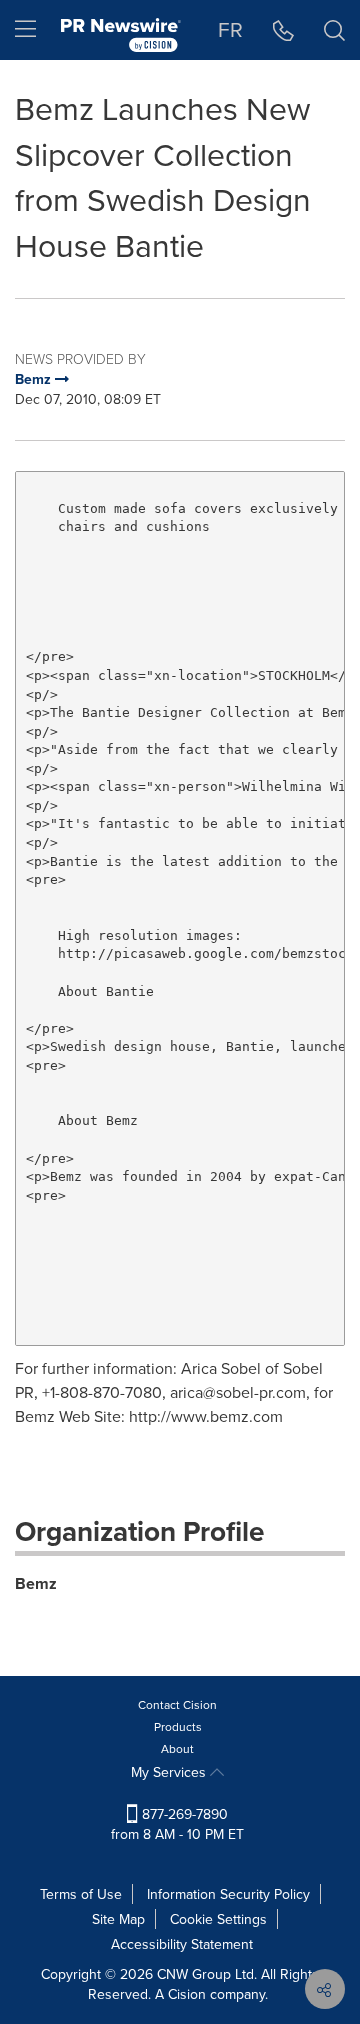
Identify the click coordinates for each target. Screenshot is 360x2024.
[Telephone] (283, 30)
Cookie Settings (218, 1919)
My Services (170, 1772)
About (177, 1748)
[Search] (334, 30)
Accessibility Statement (182, 1944)
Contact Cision (177, 1704)
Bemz (36, 1583)
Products (178, 1726)
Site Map (118, 1919)
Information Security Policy (228, 1894)
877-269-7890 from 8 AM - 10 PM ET (177, 1824)
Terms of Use (81, 1894)
